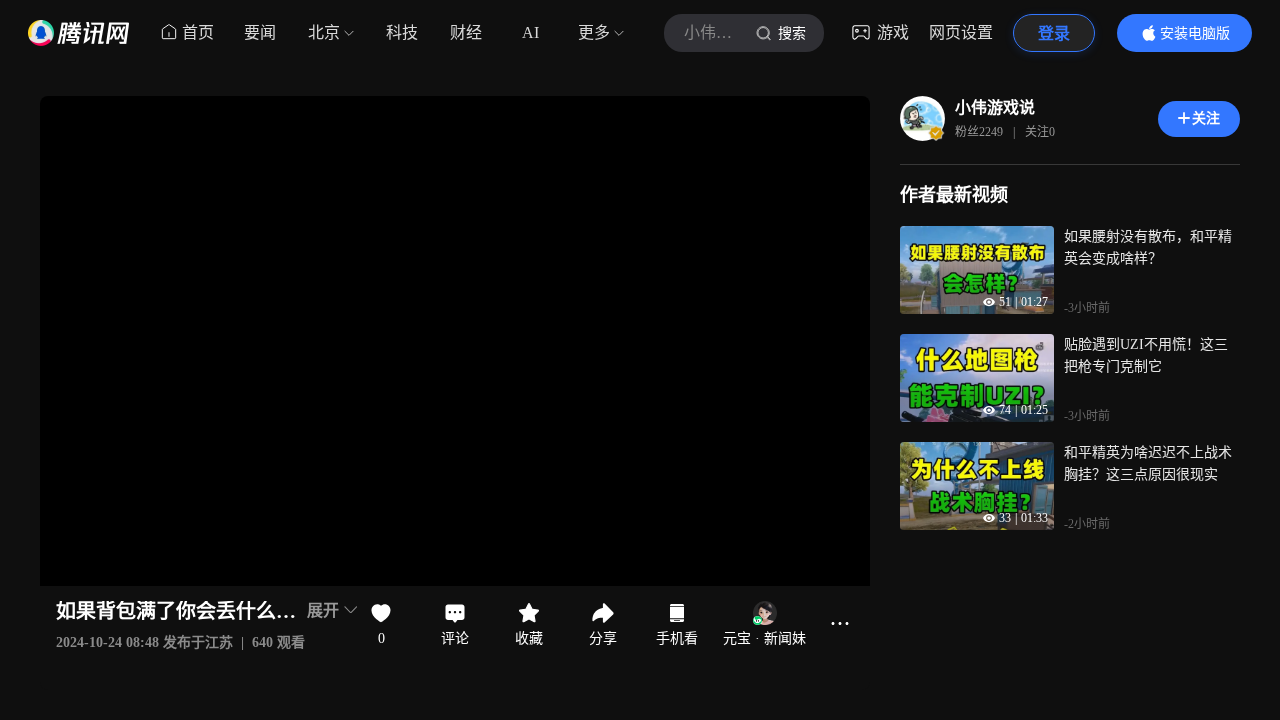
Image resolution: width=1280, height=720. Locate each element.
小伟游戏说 (995, 107)
